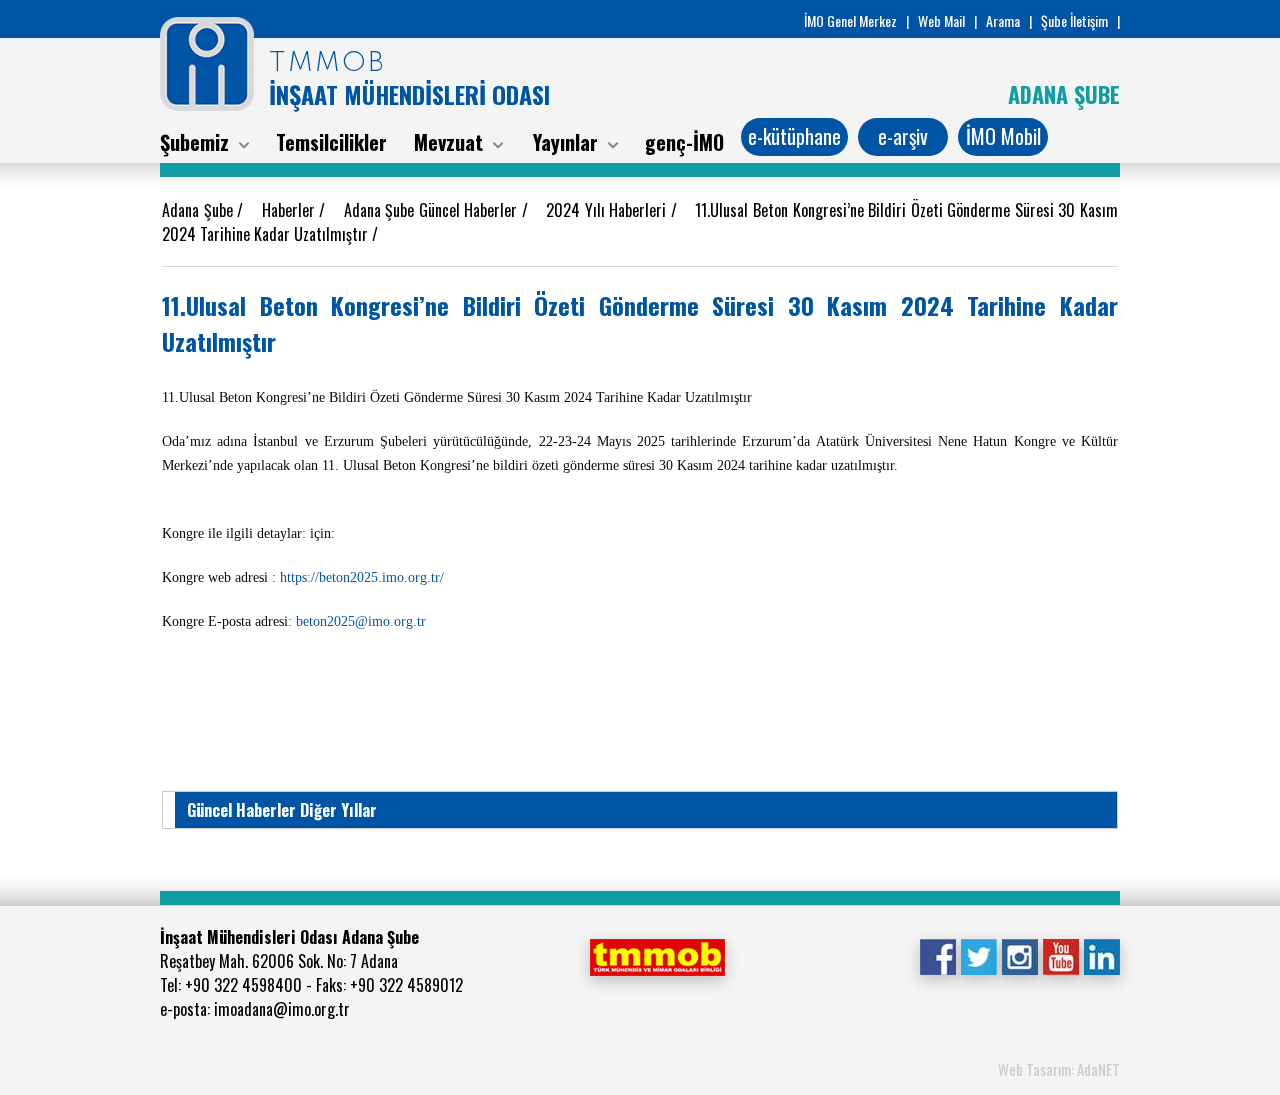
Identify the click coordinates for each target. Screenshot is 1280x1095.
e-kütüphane (794, 136)
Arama (1003, 20)
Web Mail (941, 20)
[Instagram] (1019, 955)
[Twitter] (978, 955)
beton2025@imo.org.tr (361, 621)
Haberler (291, 210)
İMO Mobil (1003, 136)
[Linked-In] (1101, 955)
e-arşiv (903, 136)
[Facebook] (937, 955)
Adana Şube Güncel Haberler (433, 210)
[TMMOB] (657, 955)
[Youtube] (1060, 955)
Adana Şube (199, 210)
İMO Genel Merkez (850, 20)
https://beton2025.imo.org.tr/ (362, 577)
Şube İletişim (1074, 20)
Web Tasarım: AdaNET (1059, 1069)
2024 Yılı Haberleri (608, 210)
